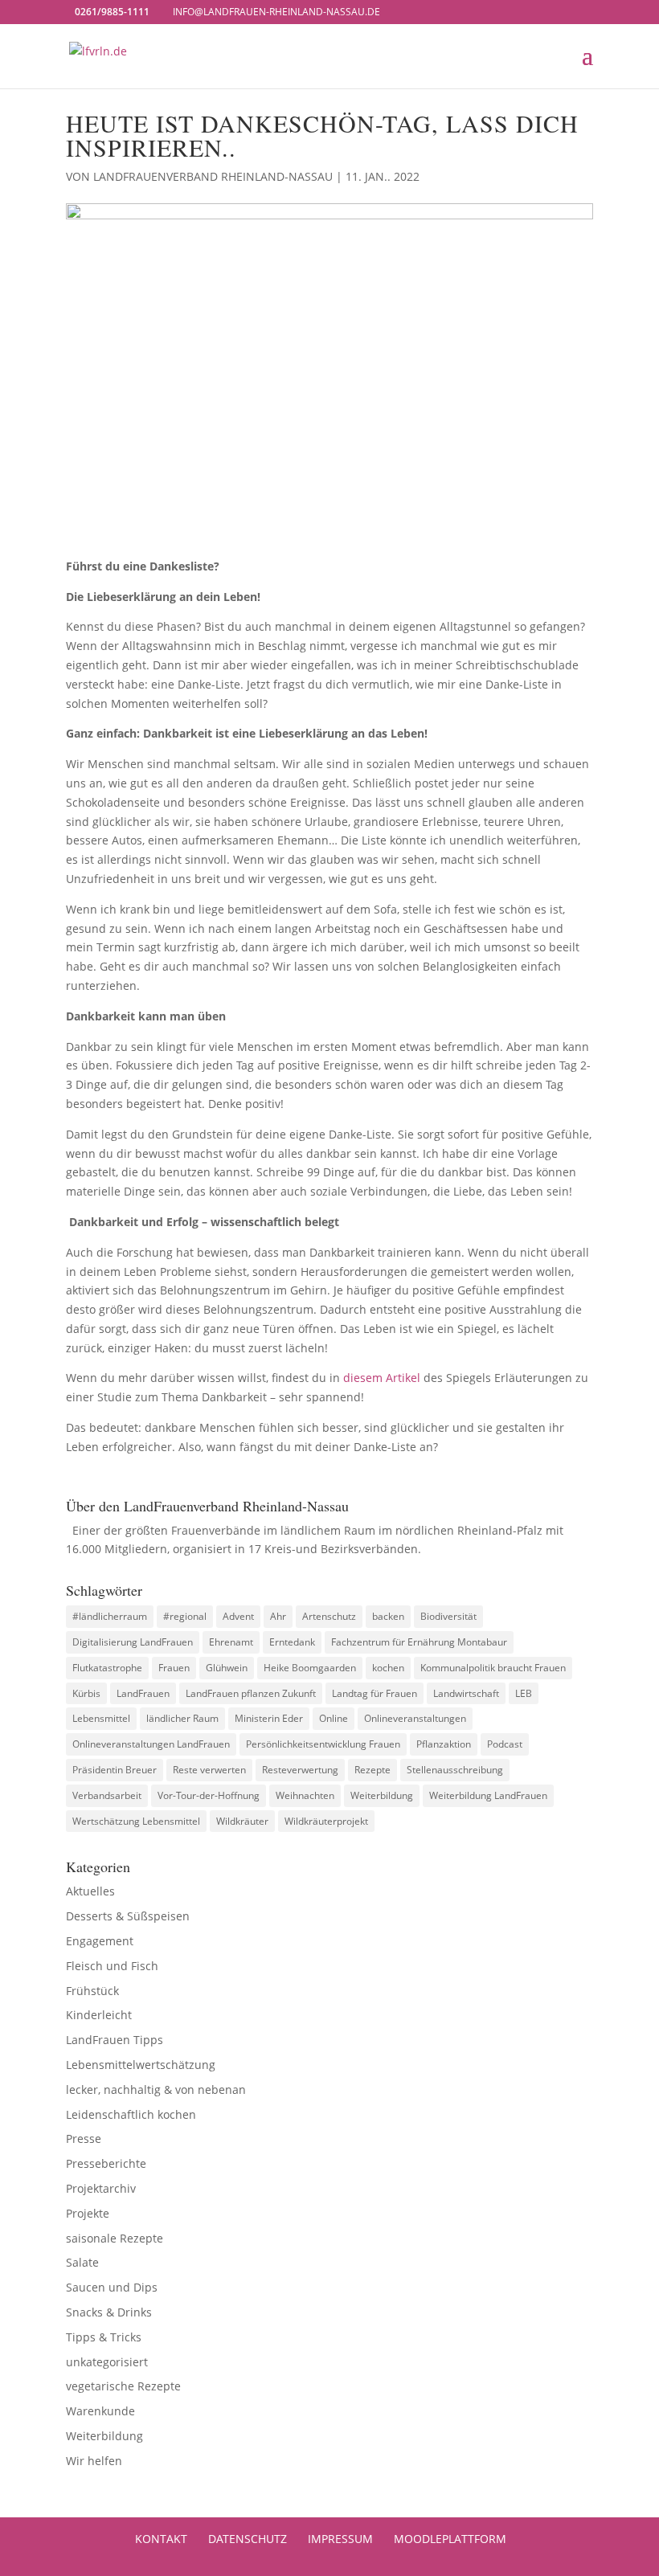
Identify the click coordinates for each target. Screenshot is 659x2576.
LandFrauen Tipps (115, 2040)
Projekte (88, 2213)
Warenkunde (100, 2411)
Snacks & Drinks (109, 2312)
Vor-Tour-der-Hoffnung (209, 1795)
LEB (524, 1693)
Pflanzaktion (444, 1744)
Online (334, 1718)
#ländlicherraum (110, 1616)
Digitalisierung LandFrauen (133, 1642)
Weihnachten (305, 1795)
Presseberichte (106, 2163)
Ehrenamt (231, 1642)
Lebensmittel (101, 1718)
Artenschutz (329, 1616)
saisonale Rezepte (115, 2238)
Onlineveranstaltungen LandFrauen (151, 1744)
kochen (388, 1668)
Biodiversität (448, 1616)
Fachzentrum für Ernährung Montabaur (419, 1642)
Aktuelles (90, 1891)
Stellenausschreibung (455, 1770)
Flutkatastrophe (107, 1668)
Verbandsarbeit (107, 1795)
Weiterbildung (382, 1795)
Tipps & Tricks (104, 2337)
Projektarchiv (101, 2188)
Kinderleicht (99, 2015)
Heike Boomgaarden (310, 1668)
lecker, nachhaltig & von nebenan (156, 2089)
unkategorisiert (107, 2362)
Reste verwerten (209, 1770)
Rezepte (372, 1770)
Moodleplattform (450, 2539)
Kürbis (86, 1693)
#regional (185, 1616)
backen (388, 1616)
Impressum (340, 2539)
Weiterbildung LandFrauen (488, 1795)
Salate (82, 2262)
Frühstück (92, 1991)
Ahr (278, 1616)
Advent (238, 1616)
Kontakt (161, 2539)
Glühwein (227, 1668)
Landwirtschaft (466, 1693)
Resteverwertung (300, 1770)
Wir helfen (94, 2461)
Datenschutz (248, 2539)
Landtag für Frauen (375, 1693)
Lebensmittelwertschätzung (141, 2065)
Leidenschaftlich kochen (131, 2114)
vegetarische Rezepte (123, 2386)
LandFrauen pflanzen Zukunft (251, 1693)
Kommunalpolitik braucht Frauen (493, 1668)
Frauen (174, 1668)
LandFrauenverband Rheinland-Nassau (213, 176)
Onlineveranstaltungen (415, 1718)
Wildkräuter (242, 1821)
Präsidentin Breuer (115, 1770)
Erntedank (292, 1642)
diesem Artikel (382, 1378)
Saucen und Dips (112, 2287)
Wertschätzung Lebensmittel (136, 1821)
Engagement (100, 1941)
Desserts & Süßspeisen (128, 1916)
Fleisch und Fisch (112, 1966)
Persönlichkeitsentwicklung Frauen (323, 1744)
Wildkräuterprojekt (326, 1821)
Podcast (505, 1744)
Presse (84, 2138)
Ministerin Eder (269, 1718)
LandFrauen (143, 1693)
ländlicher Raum (182, 1718)
